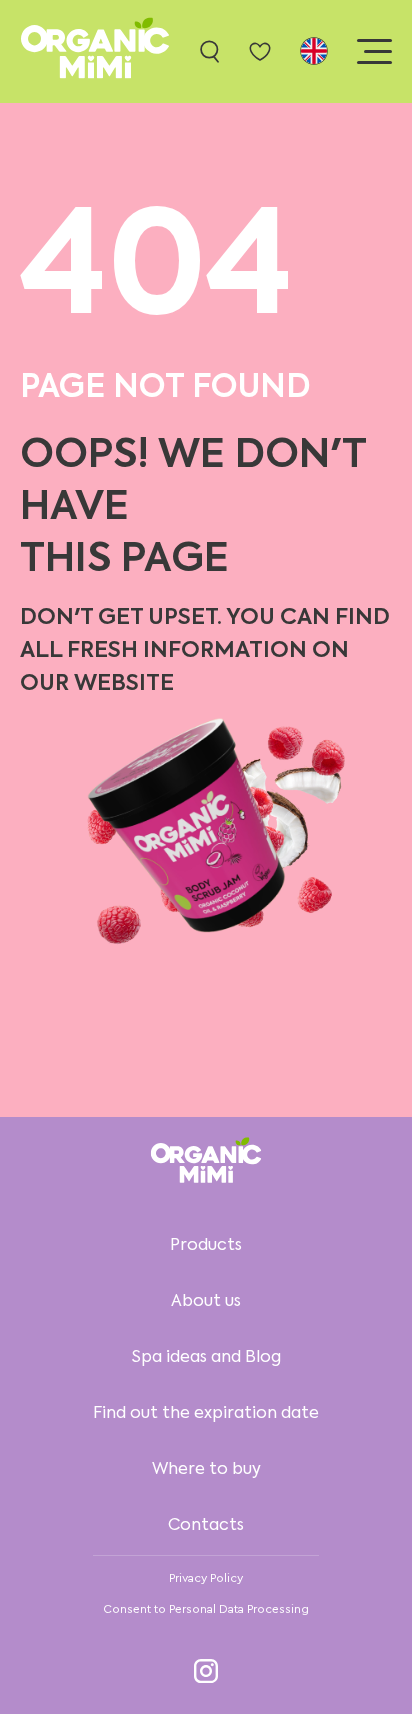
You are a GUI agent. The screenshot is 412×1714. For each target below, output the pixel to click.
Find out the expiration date (206, 1414)
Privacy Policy (206, 1578)
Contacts (206, 1526)
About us (206, 1302)
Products (206, 1246)
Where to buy (206, 1470)
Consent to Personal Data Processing (206, 1609)
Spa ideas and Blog (206, 1358)
